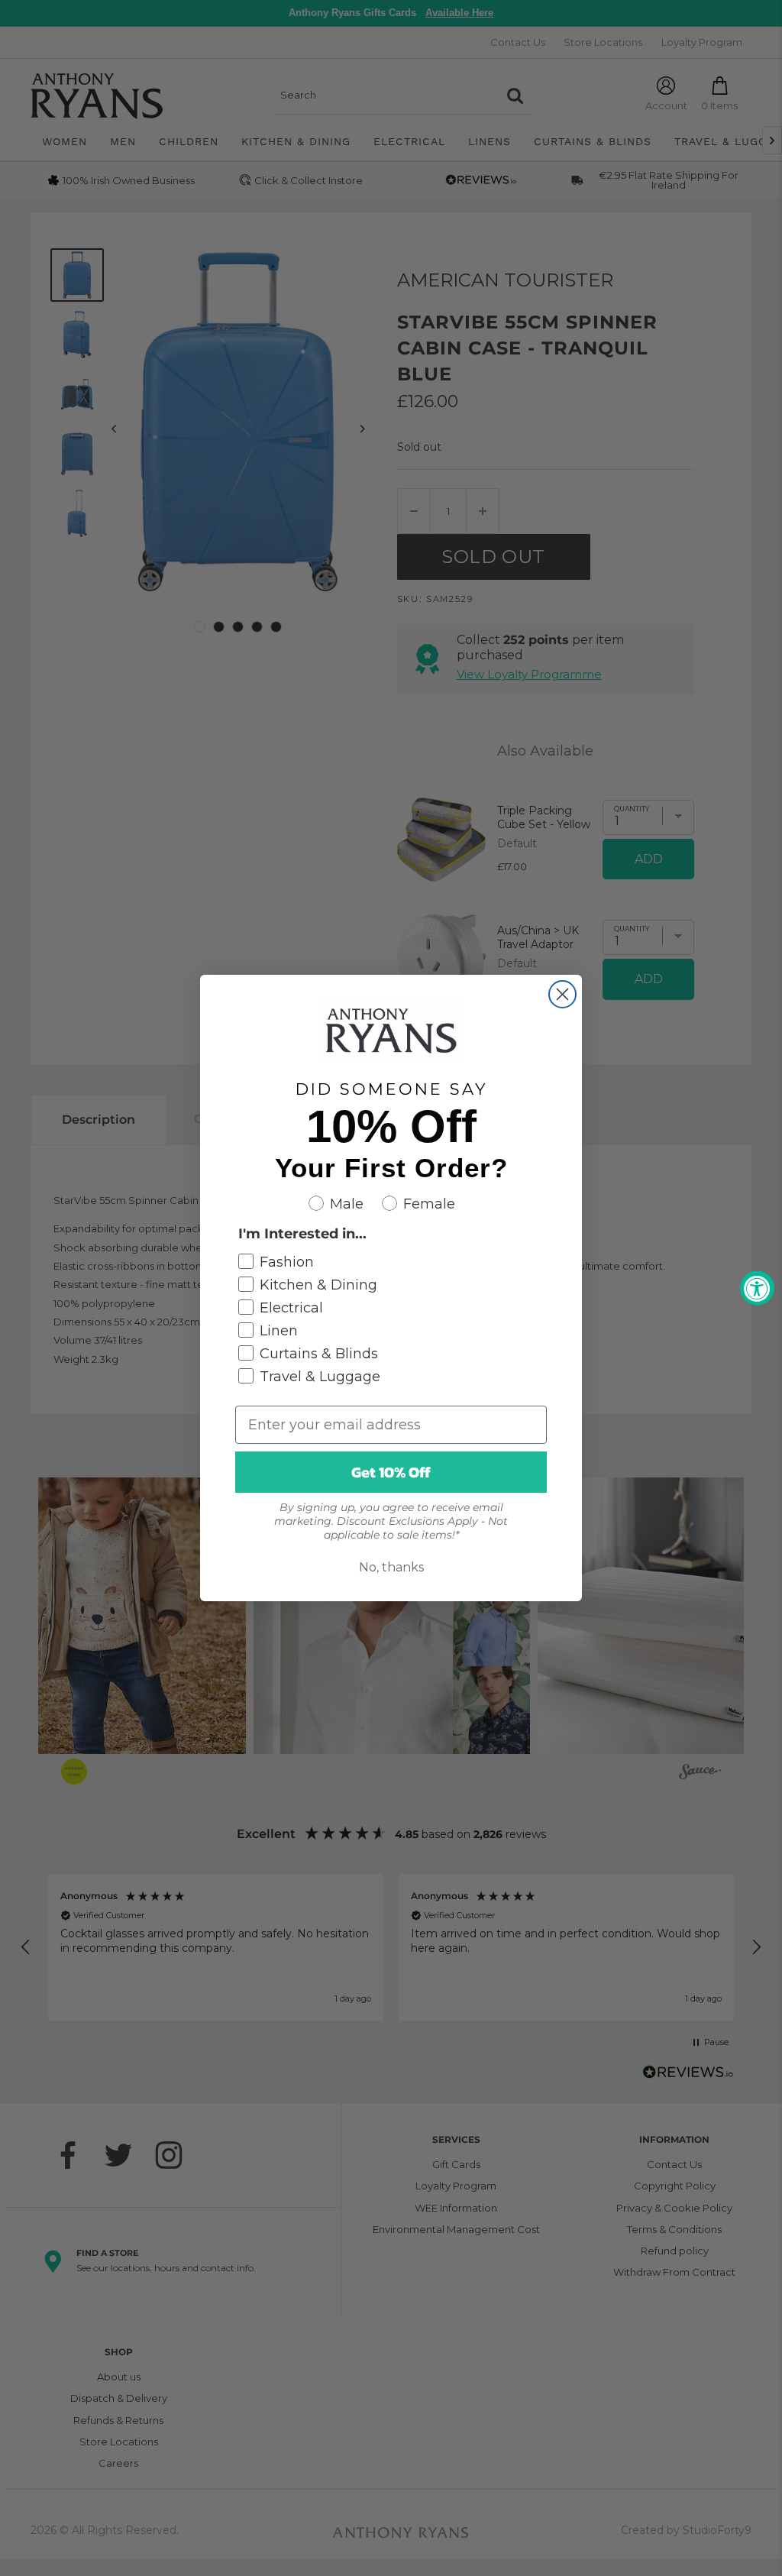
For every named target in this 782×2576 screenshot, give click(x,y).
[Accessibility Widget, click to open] (757, 1288)
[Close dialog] (562, 994)
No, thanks (391, 1567)
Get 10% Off (391, 1472)
